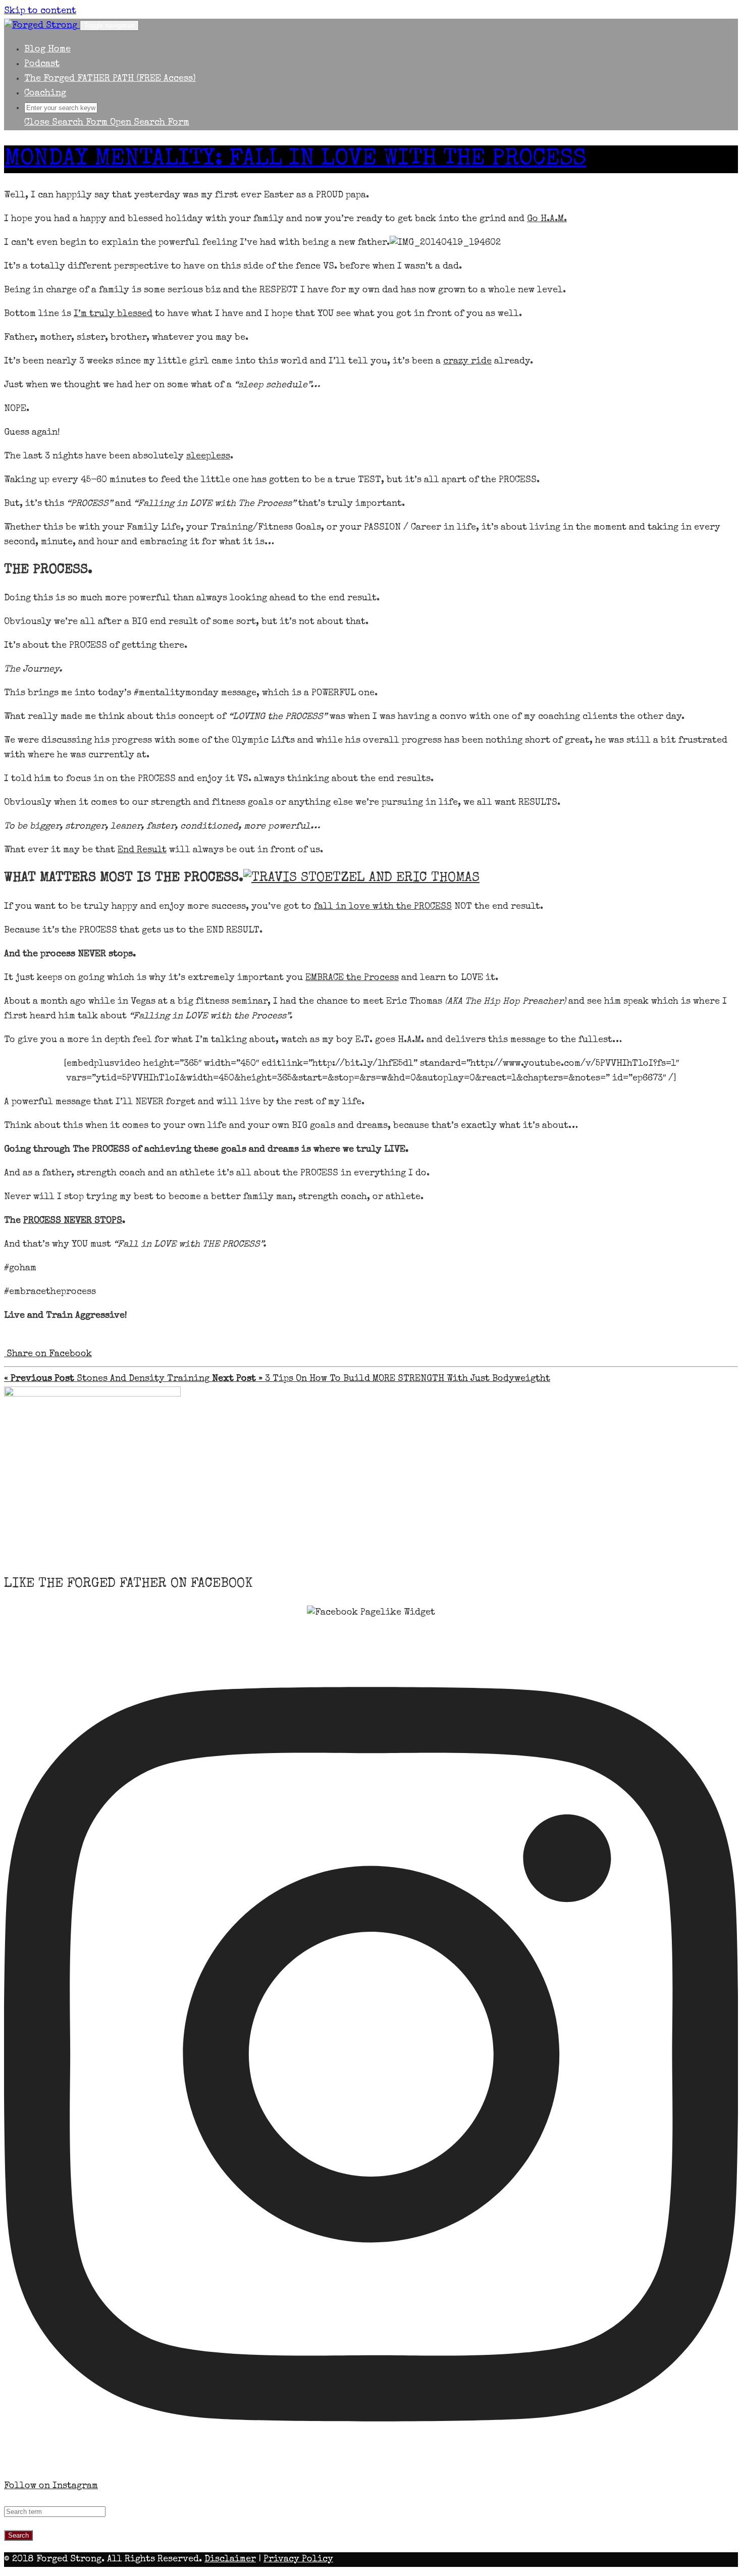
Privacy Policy (298, 2559)
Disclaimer (230, 2559)
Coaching (45, 93)
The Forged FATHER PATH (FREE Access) (110, 79)
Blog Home (47, 49)
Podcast (42, 64)
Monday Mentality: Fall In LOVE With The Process (295, 159)
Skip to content (40, 11)
